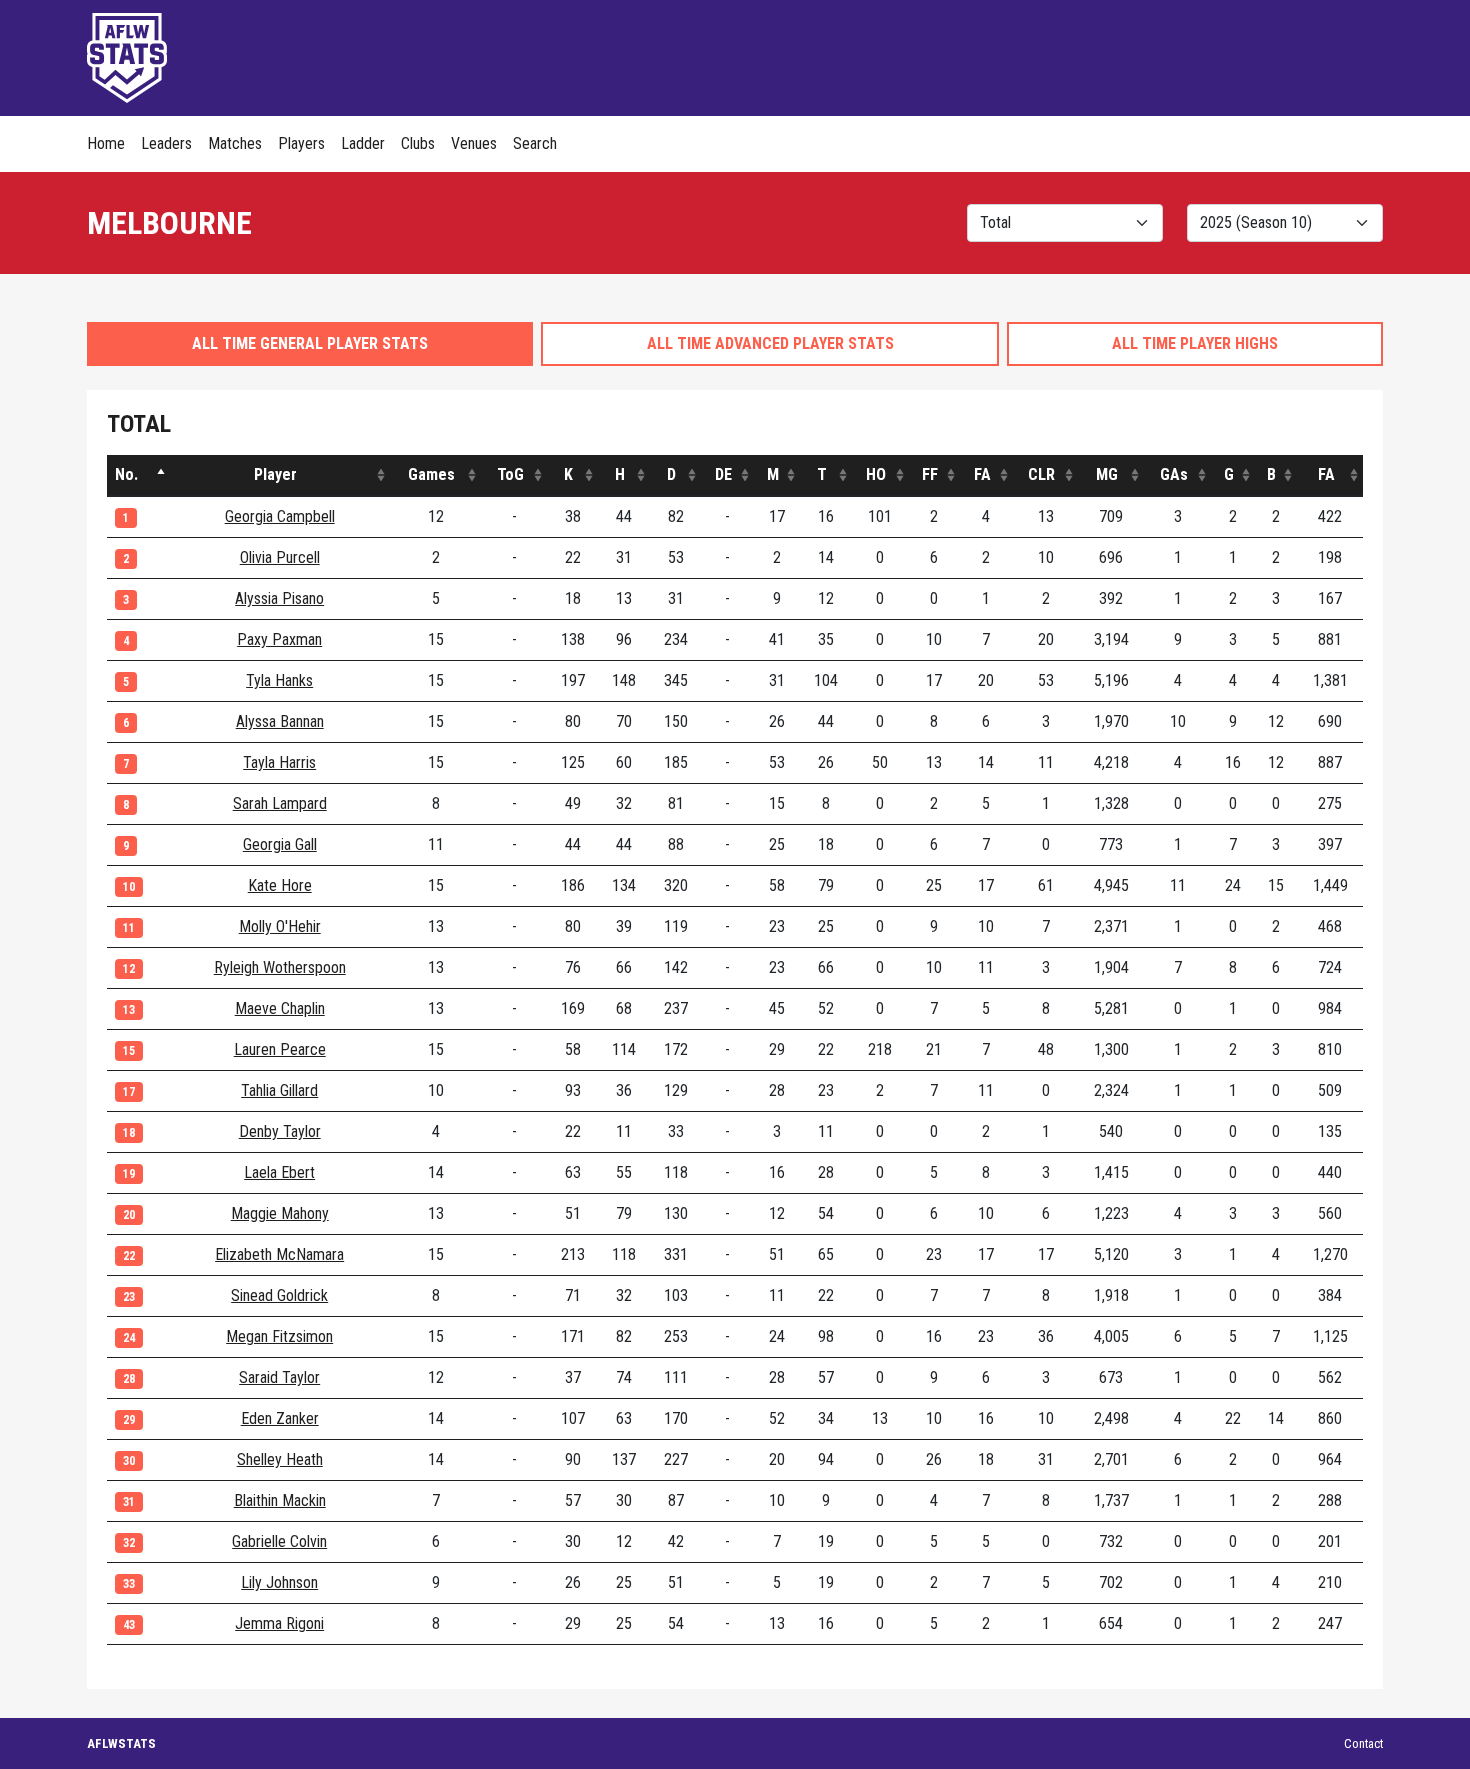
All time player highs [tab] (1195, 343)
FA (982, 474)
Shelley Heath (280, 1459)
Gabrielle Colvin (279, 1541)
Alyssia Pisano (279, 598)
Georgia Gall (280, 844)
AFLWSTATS (121, 1743)
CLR (1041, 474)
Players (301, 143)
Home (106, 143)
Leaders (166, 143)
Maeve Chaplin (280, 1008)
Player (275, 474)
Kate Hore (280, 885)
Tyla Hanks (279, 680)
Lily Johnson (279, 1582)
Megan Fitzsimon (279, 1336)
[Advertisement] (1019, 55)
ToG (510, 474)
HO (876, 474)
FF (930, 474)
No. (126, 474)
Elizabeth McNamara (279, 1254)
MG (1107, 474)
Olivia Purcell (280, 557)
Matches (235, 143)
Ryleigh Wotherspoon (280, 967)
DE (723, 474)
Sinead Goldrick (279, 1295)
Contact (1363, 1743)
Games (431, 474)
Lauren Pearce (280, 1049)
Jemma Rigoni (279, 1623)
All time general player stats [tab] (310, 343)
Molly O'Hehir (280, 926)
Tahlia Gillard (279, 1090)
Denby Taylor (280, 1131)
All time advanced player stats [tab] (770, 343)
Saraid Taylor (279, 1377)
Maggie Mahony (280, 1213)
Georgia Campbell (280, 516)
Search (535, 143)
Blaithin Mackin (280, 1500)
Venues (474, 143)
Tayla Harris (279, 762)
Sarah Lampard (280, 803)
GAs (1174, 474)
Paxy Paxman (279, 639)
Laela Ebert (279, 1172)
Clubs (418, 143)
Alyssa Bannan (280, 721)
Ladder (363, 143)
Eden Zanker (280, 1418)
